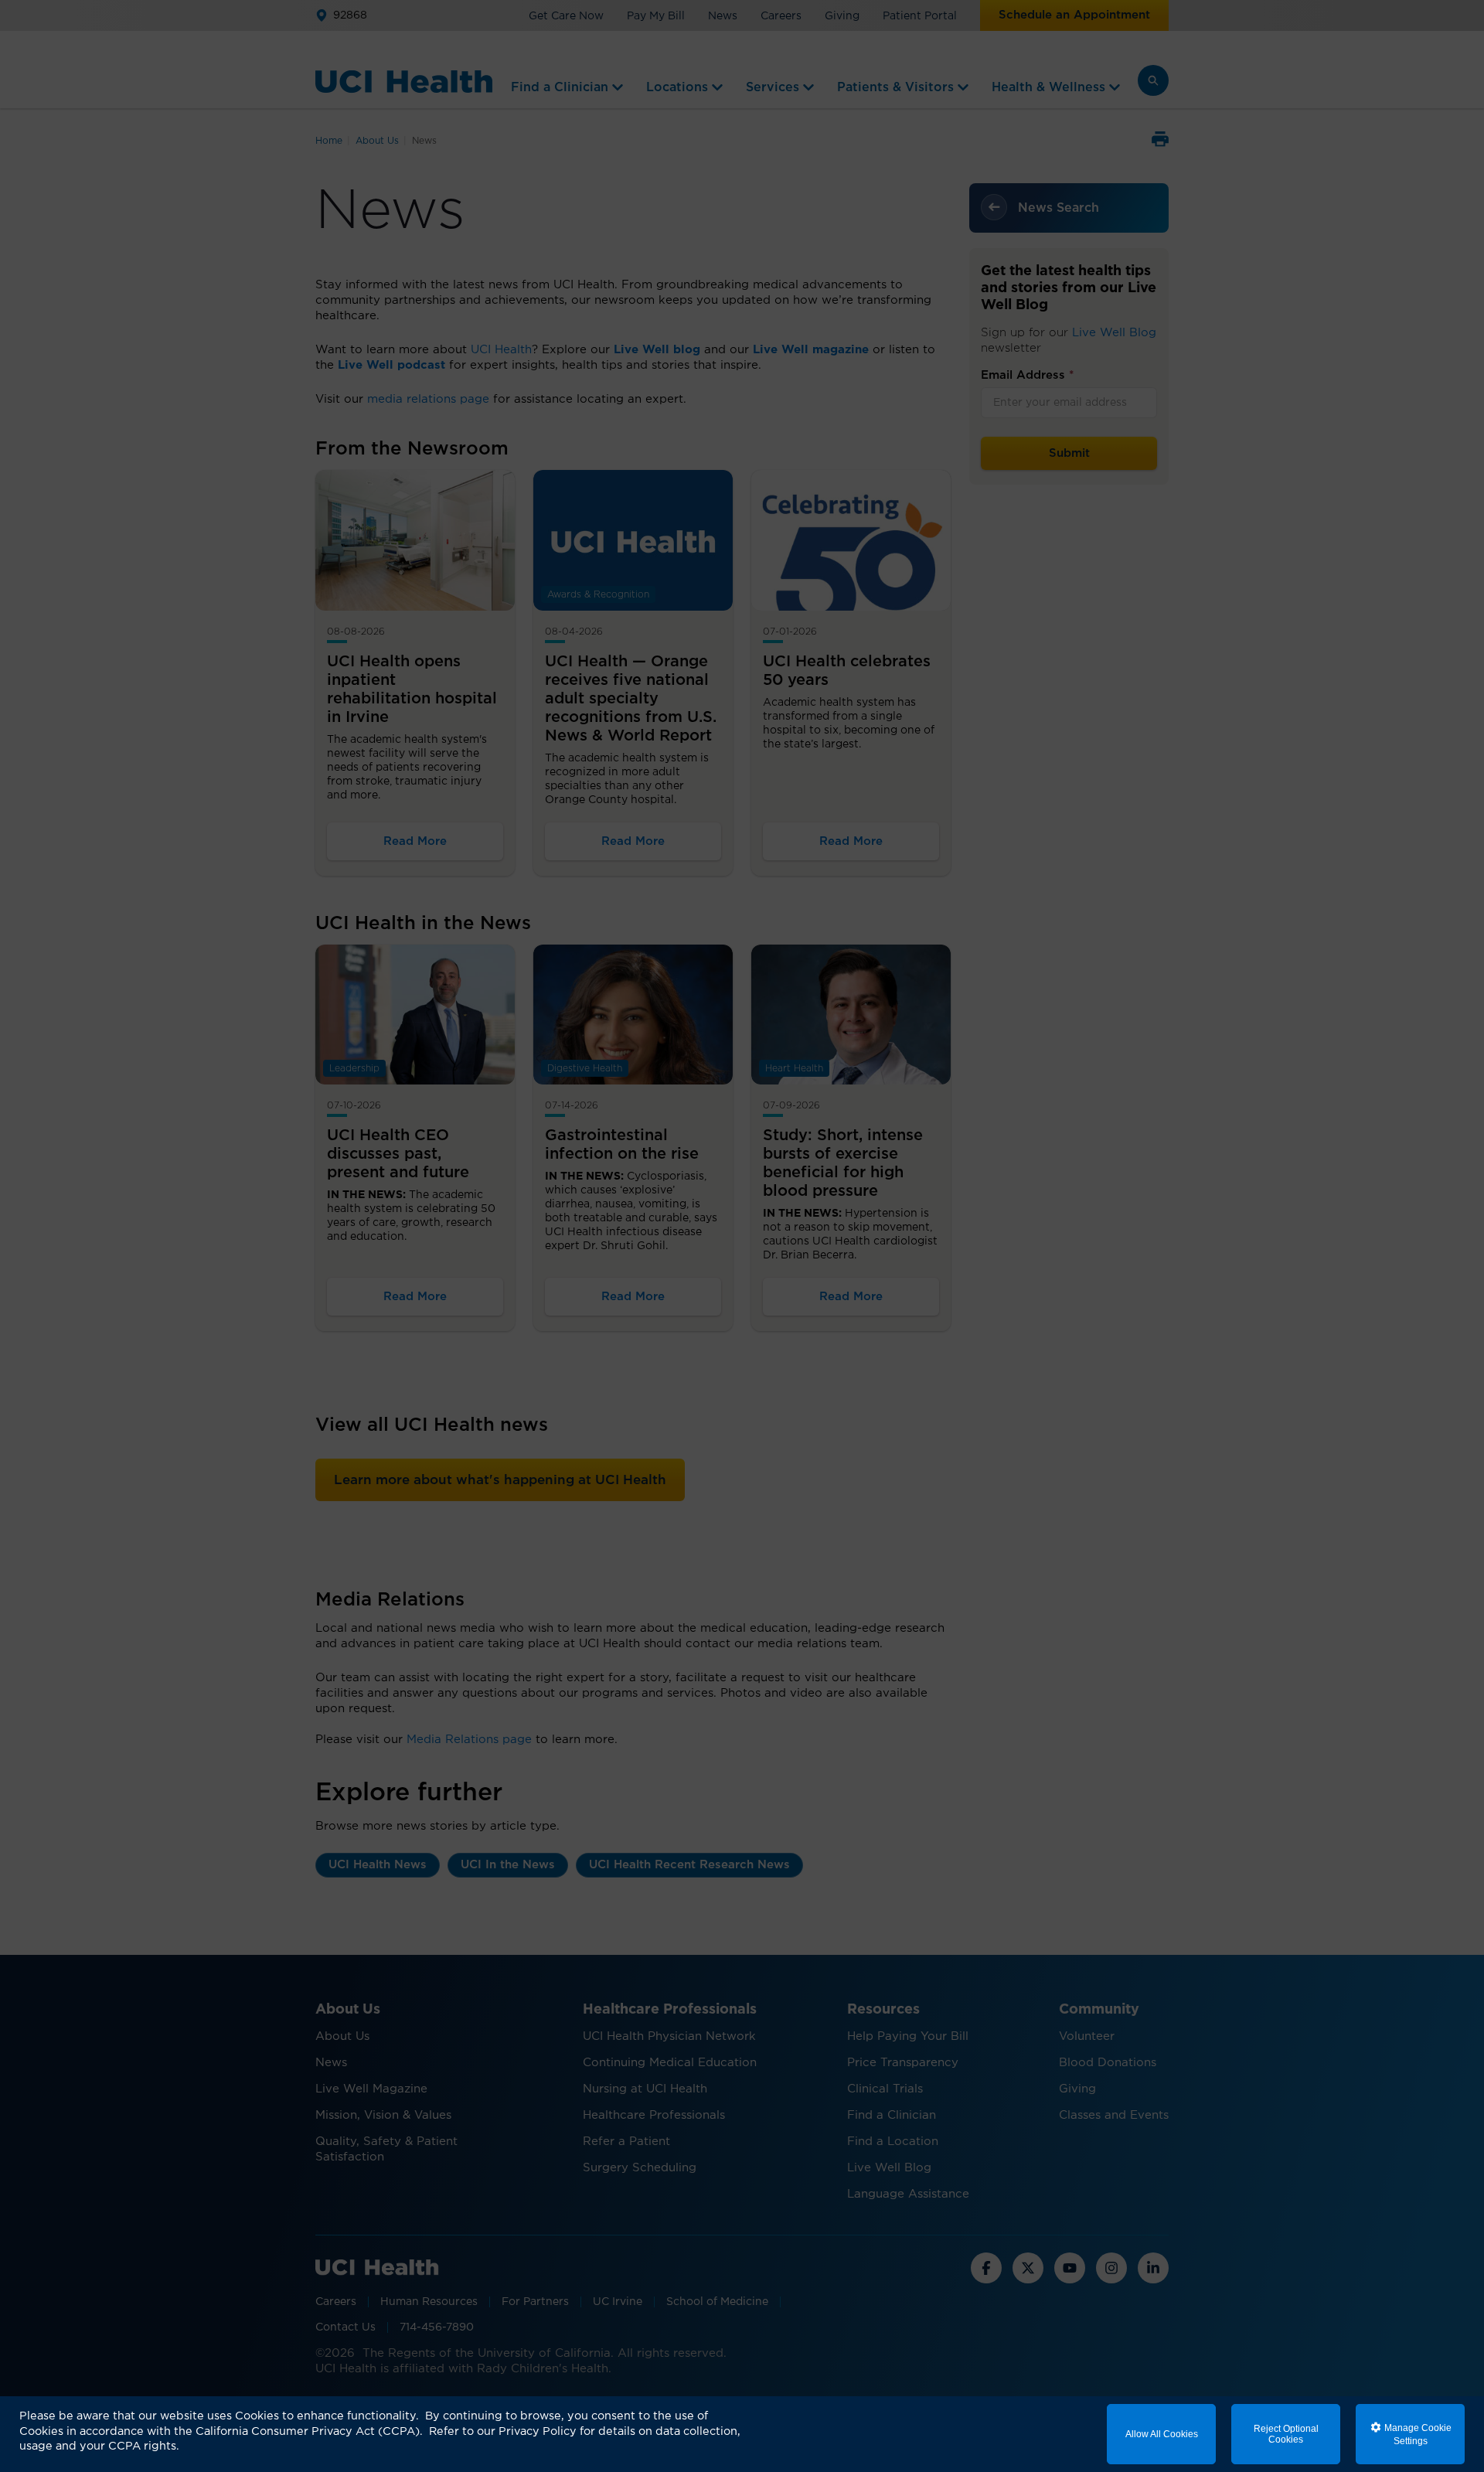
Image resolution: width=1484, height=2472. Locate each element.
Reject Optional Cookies (1286, 2434)
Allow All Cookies (1162, 2434)
